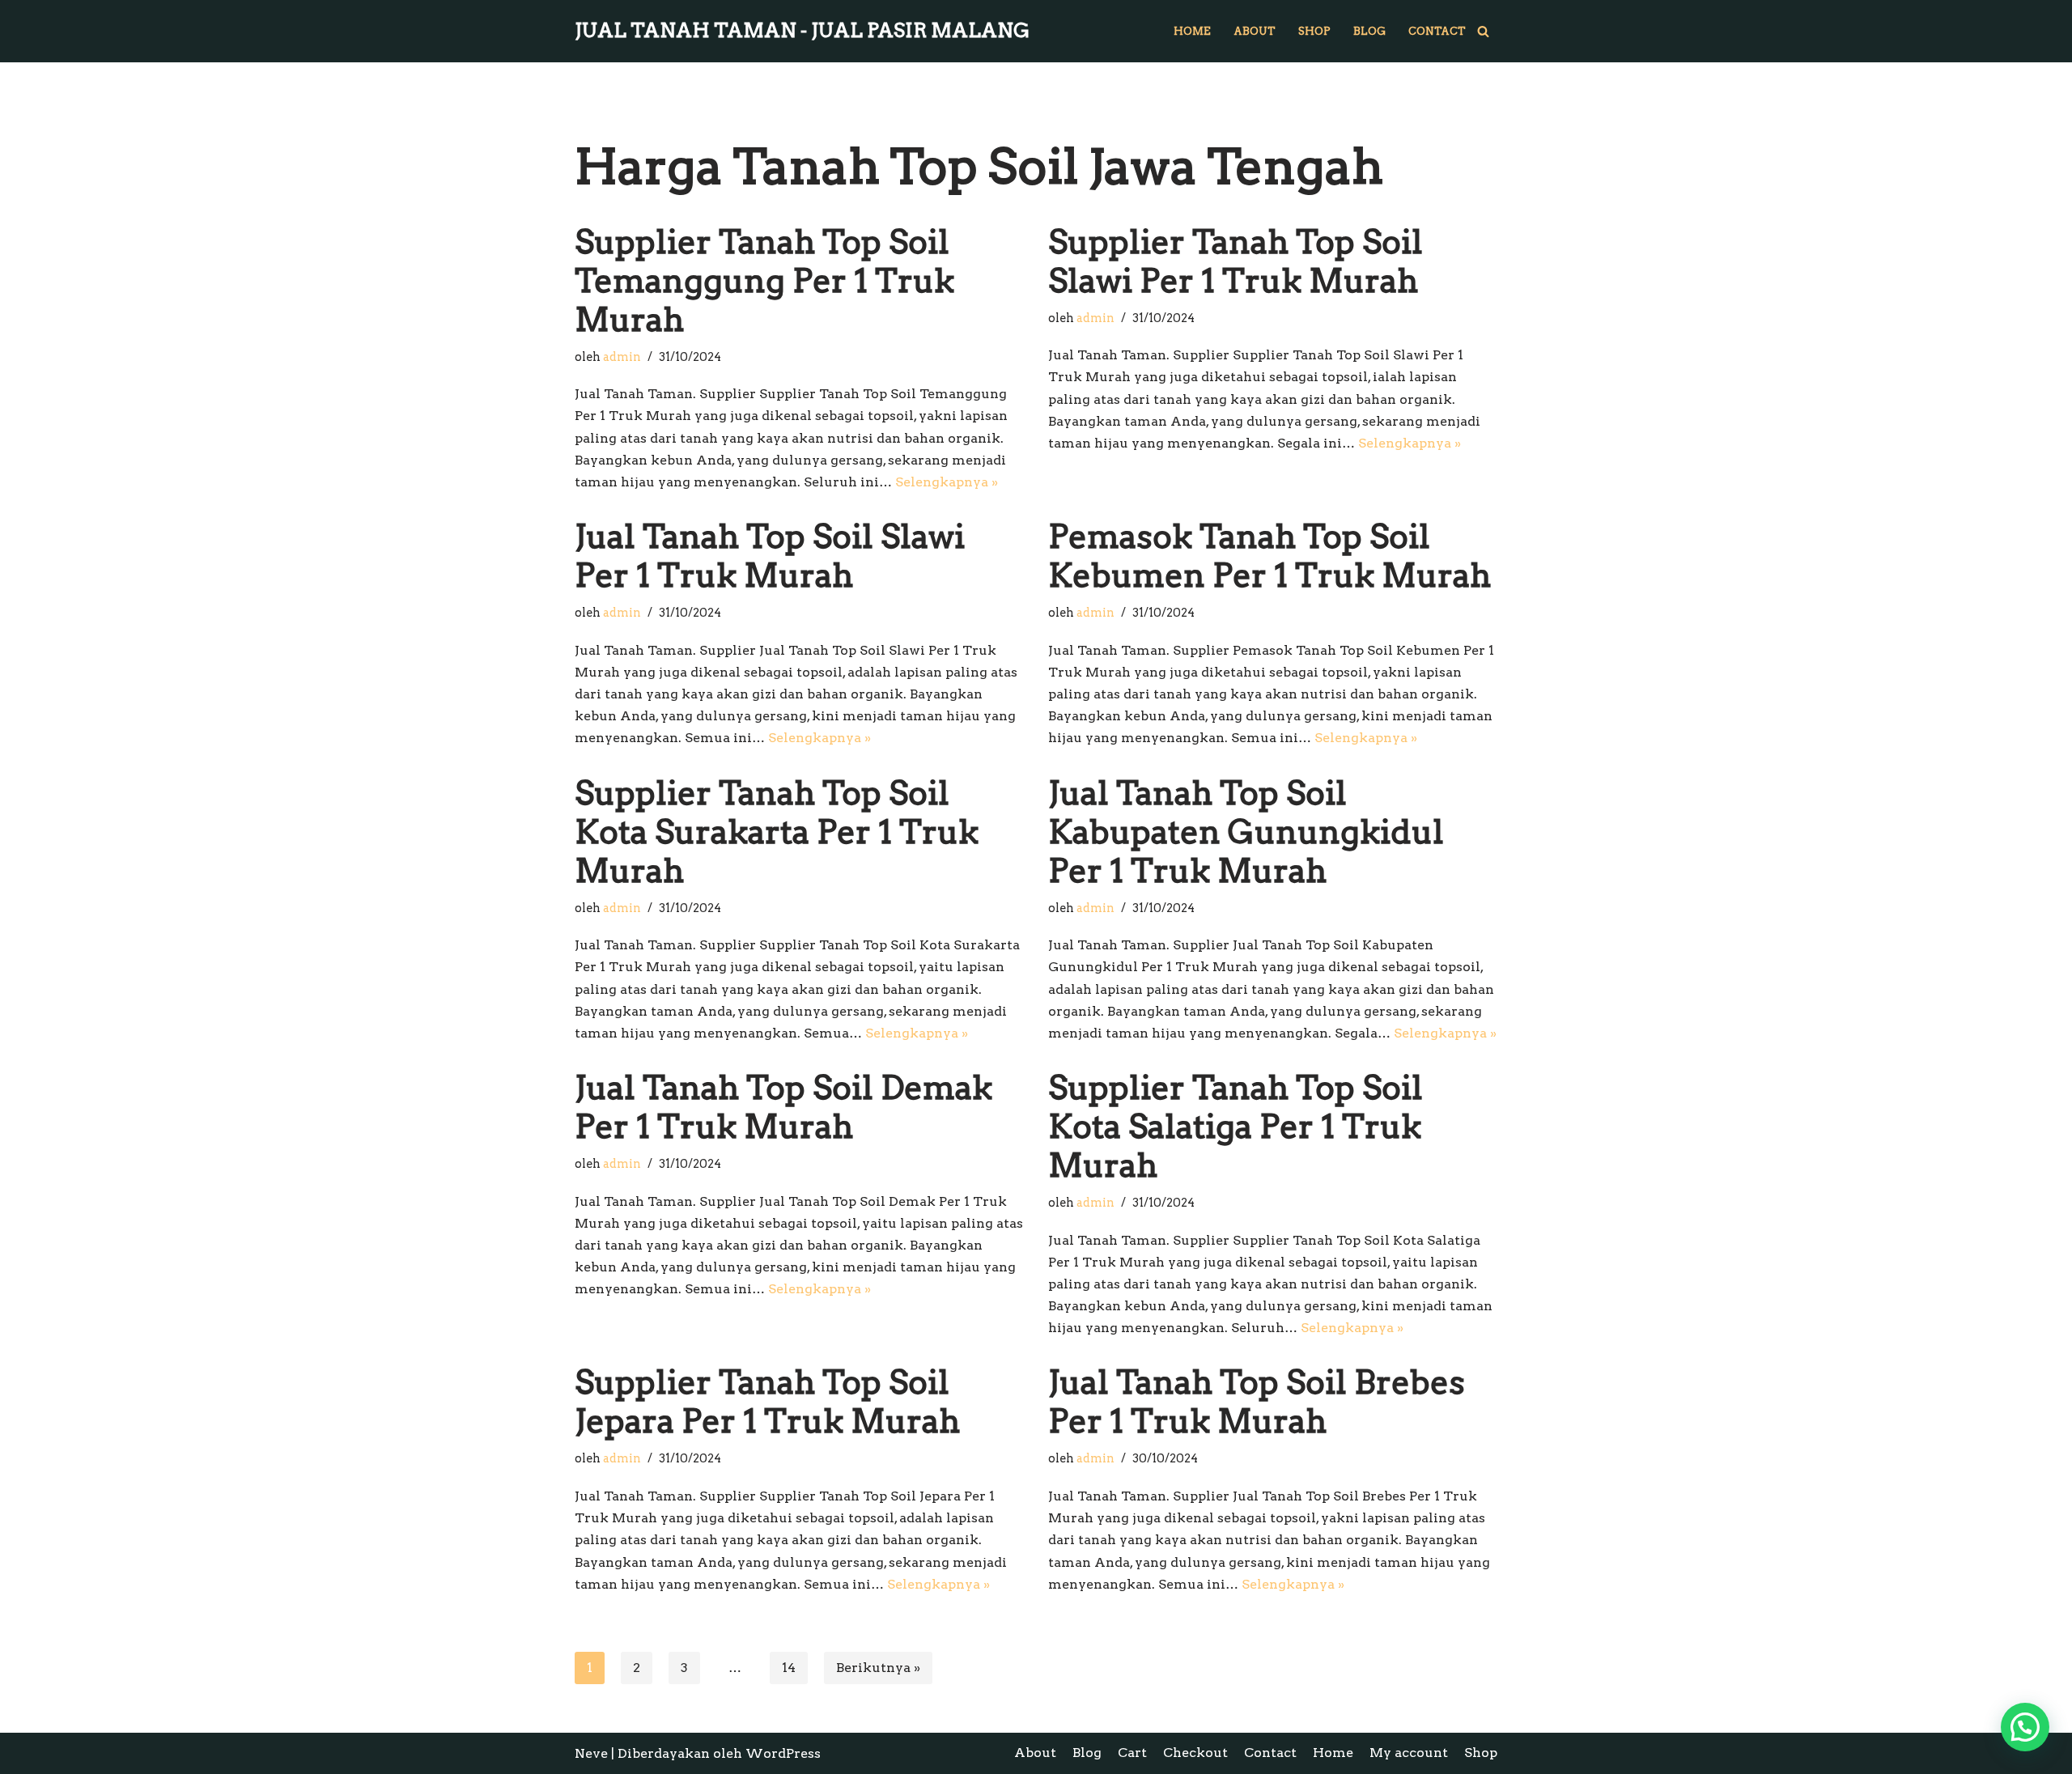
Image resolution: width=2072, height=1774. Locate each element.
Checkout (1195, 1753)
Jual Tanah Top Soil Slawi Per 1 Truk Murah (770, 556)
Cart (1132, 1753)
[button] (2025, 1727)
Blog (1369, 31)
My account (1409, 1753)
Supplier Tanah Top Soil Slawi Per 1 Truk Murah (1236, 261)
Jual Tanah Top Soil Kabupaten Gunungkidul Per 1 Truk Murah (1246, 832)
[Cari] (1483, 31)
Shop (1314, 31)
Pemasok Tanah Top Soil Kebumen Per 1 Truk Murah (1270, 556)
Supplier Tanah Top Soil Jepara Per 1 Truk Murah (767, 1402)
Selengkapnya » (947, 482)
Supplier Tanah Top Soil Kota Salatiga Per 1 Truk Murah (1236, 1127)
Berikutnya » (878, 1668)
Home (1192, 31)
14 (789, 1668)
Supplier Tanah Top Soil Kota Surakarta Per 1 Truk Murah (777, 832)
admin (622, 357)
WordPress (783, 1753)
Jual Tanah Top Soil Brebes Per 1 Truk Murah (1257, 1402)
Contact (1437, 31)
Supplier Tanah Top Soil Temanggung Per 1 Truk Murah (764, 281)
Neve (591, 1753)
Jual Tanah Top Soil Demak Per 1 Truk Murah (783, 1107)
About (1255, 31)
